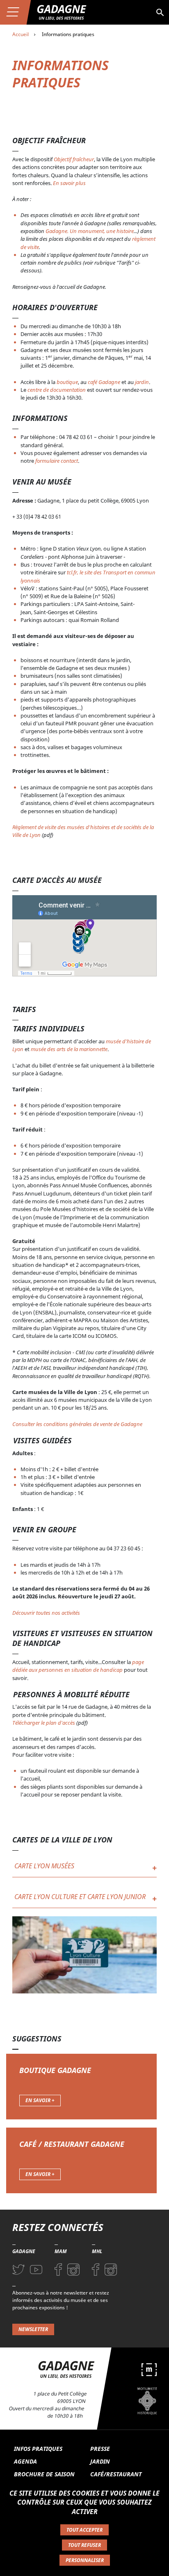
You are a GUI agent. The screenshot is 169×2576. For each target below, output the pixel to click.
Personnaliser (85, 2560)
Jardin (100, 2461)
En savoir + (40, 2100)
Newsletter (33, 2329)
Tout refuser (84, 2545)
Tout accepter (84, 2530)
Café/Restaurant (116, 2474)
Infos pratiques (38, 2449)
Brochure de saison (44, 2474)
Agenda (25, 2461)
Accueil (21, 34)
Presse (100, 2449)
